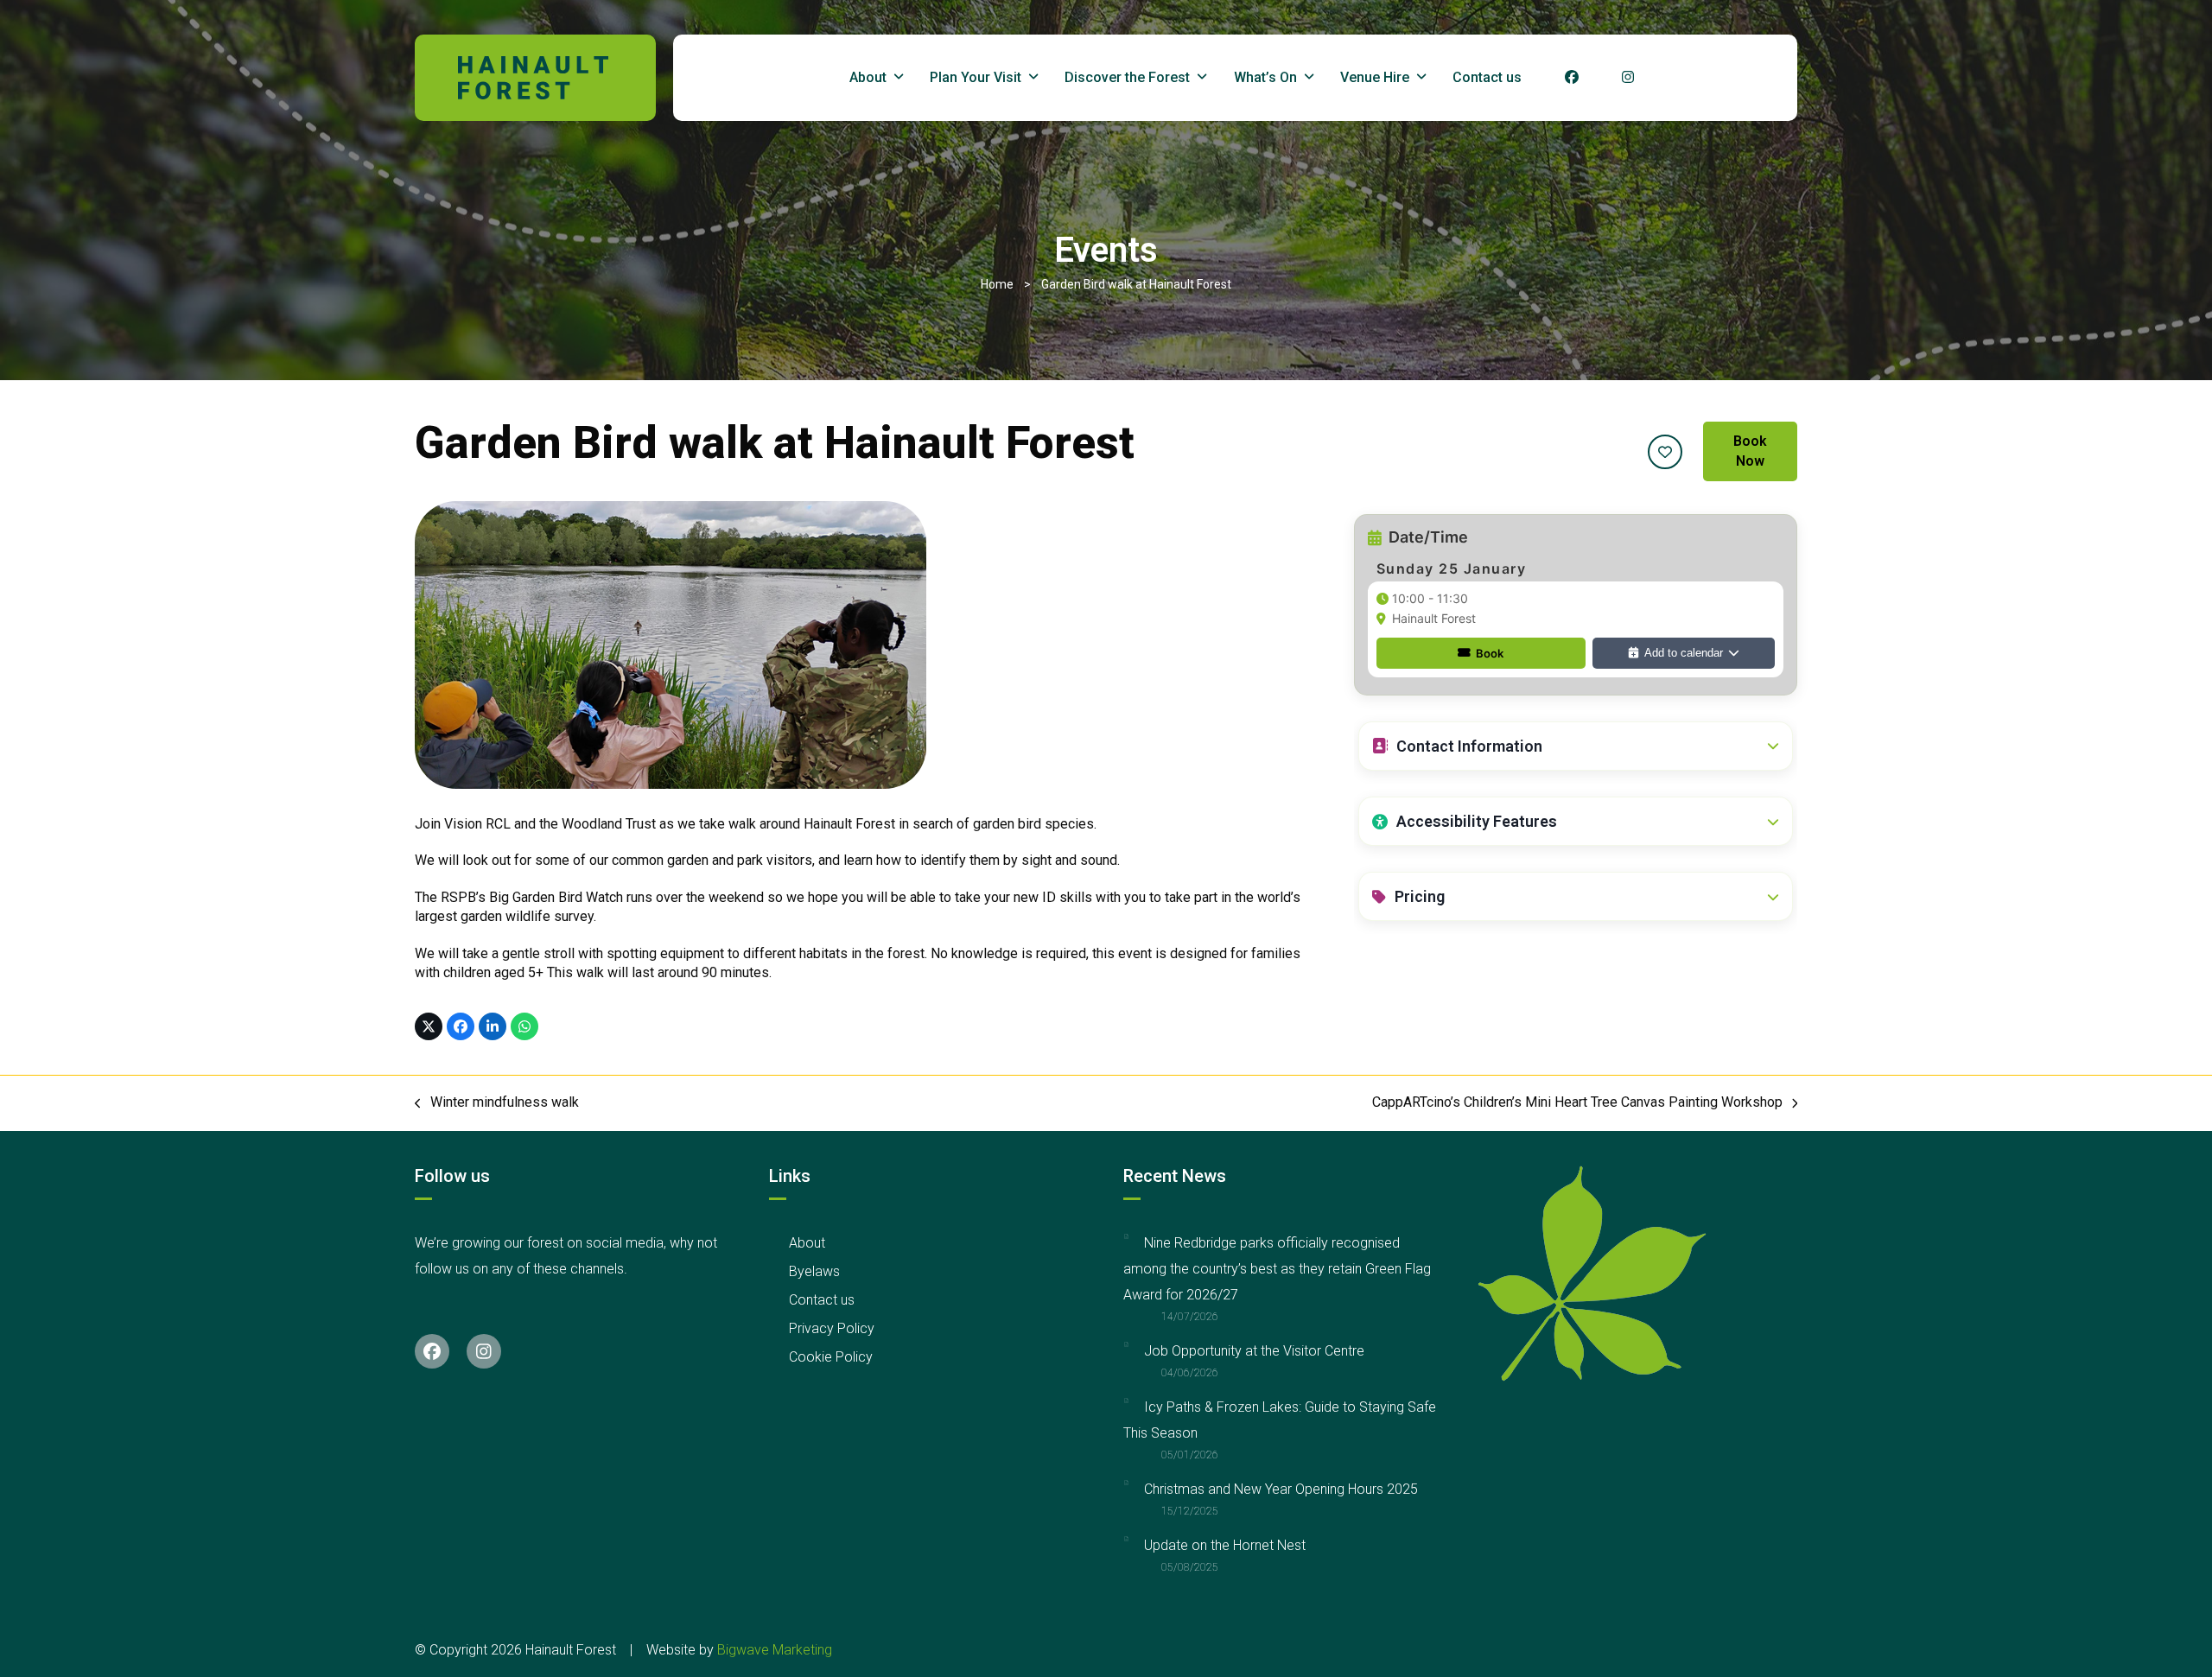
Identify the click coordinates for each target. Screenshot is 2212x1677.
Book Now (1750, 451)
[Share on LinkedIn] (493, 1026)
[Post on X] (429, 1026)
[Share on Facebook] (461, 1026)
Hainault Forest (1434, 618)
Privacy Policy (832, 1328)
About (807, 1243)
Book (1490, 653)
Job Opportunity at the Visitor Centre (1254, 1351)
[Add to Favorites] (1665, 452)
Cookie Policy (831, 1357)
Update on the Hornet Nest (1225, 1545)
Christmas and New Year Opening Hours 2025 (1281, 1489)
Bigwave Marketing (775, 1650)
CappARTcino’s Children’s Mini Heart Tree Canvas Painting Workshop (1577, 1103)
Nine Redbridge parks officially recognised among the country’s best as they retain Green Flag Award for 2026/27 (1277, 1269)
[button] (1576, 746)
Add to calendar (1684, 653)
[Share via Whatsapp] (524, 1026)
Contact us (822, 1300)
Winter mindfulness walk (497, 1103)
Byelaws (814, 1271)
